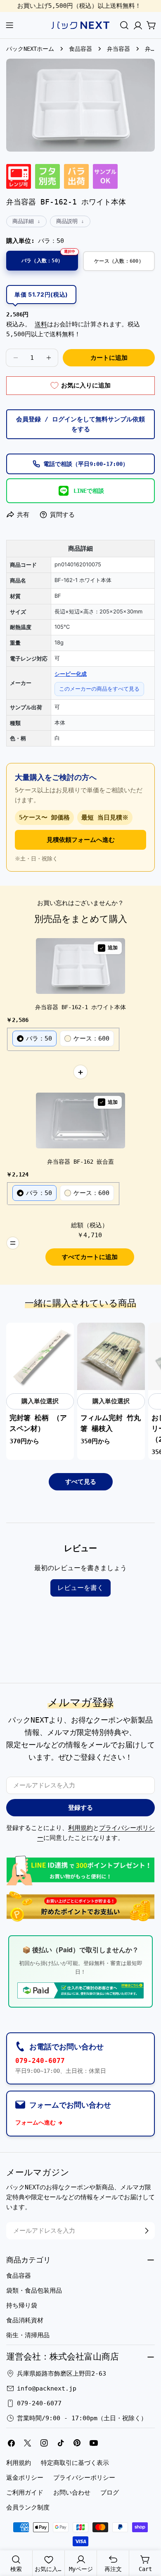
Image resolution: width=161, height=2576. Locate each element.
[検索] (124, 25)
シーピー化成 (71, 674)
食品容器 (80, 49)
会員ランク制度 (28, 2507)
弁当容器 (118, 49)
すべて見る (81, 1482)
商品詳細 (23, 221)
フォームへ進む (36, 2122)
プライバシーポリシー (84, 2478)
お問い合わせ (72, 2493)
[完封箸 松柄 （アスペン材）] (40, 1357)
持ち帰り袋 (22, 2305)
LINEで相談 (89, 491)
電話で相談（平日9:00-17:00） (86, 464)
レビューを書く (80, 1588)
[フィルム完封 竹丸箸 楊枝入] (111, 1357)
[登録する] (147, 2231)
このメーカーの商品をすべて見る (99, 689)
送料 (41, 324)
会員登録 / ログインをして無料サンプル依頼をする (80, 424)
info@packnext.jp (47, 2388)
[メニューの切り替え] (9, 25)
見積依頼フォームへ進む (81, 840)
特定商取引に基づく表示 (75, 2463)
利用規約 (80, 1828)
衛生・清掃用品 (28, 2335)
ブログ (110, 2493)
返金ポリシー (25, 2478)
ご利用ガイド (25, 2493)
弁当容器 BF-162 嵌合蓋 (80, 1162)
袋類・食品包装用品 (34, 2291)
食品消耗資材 (25, 2320)
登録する (80, 1808)
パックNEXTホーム (30, 49)
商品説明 (67, 221)
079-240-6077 (40, 2061)
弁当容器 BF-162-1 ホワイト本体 (80, 1007)
